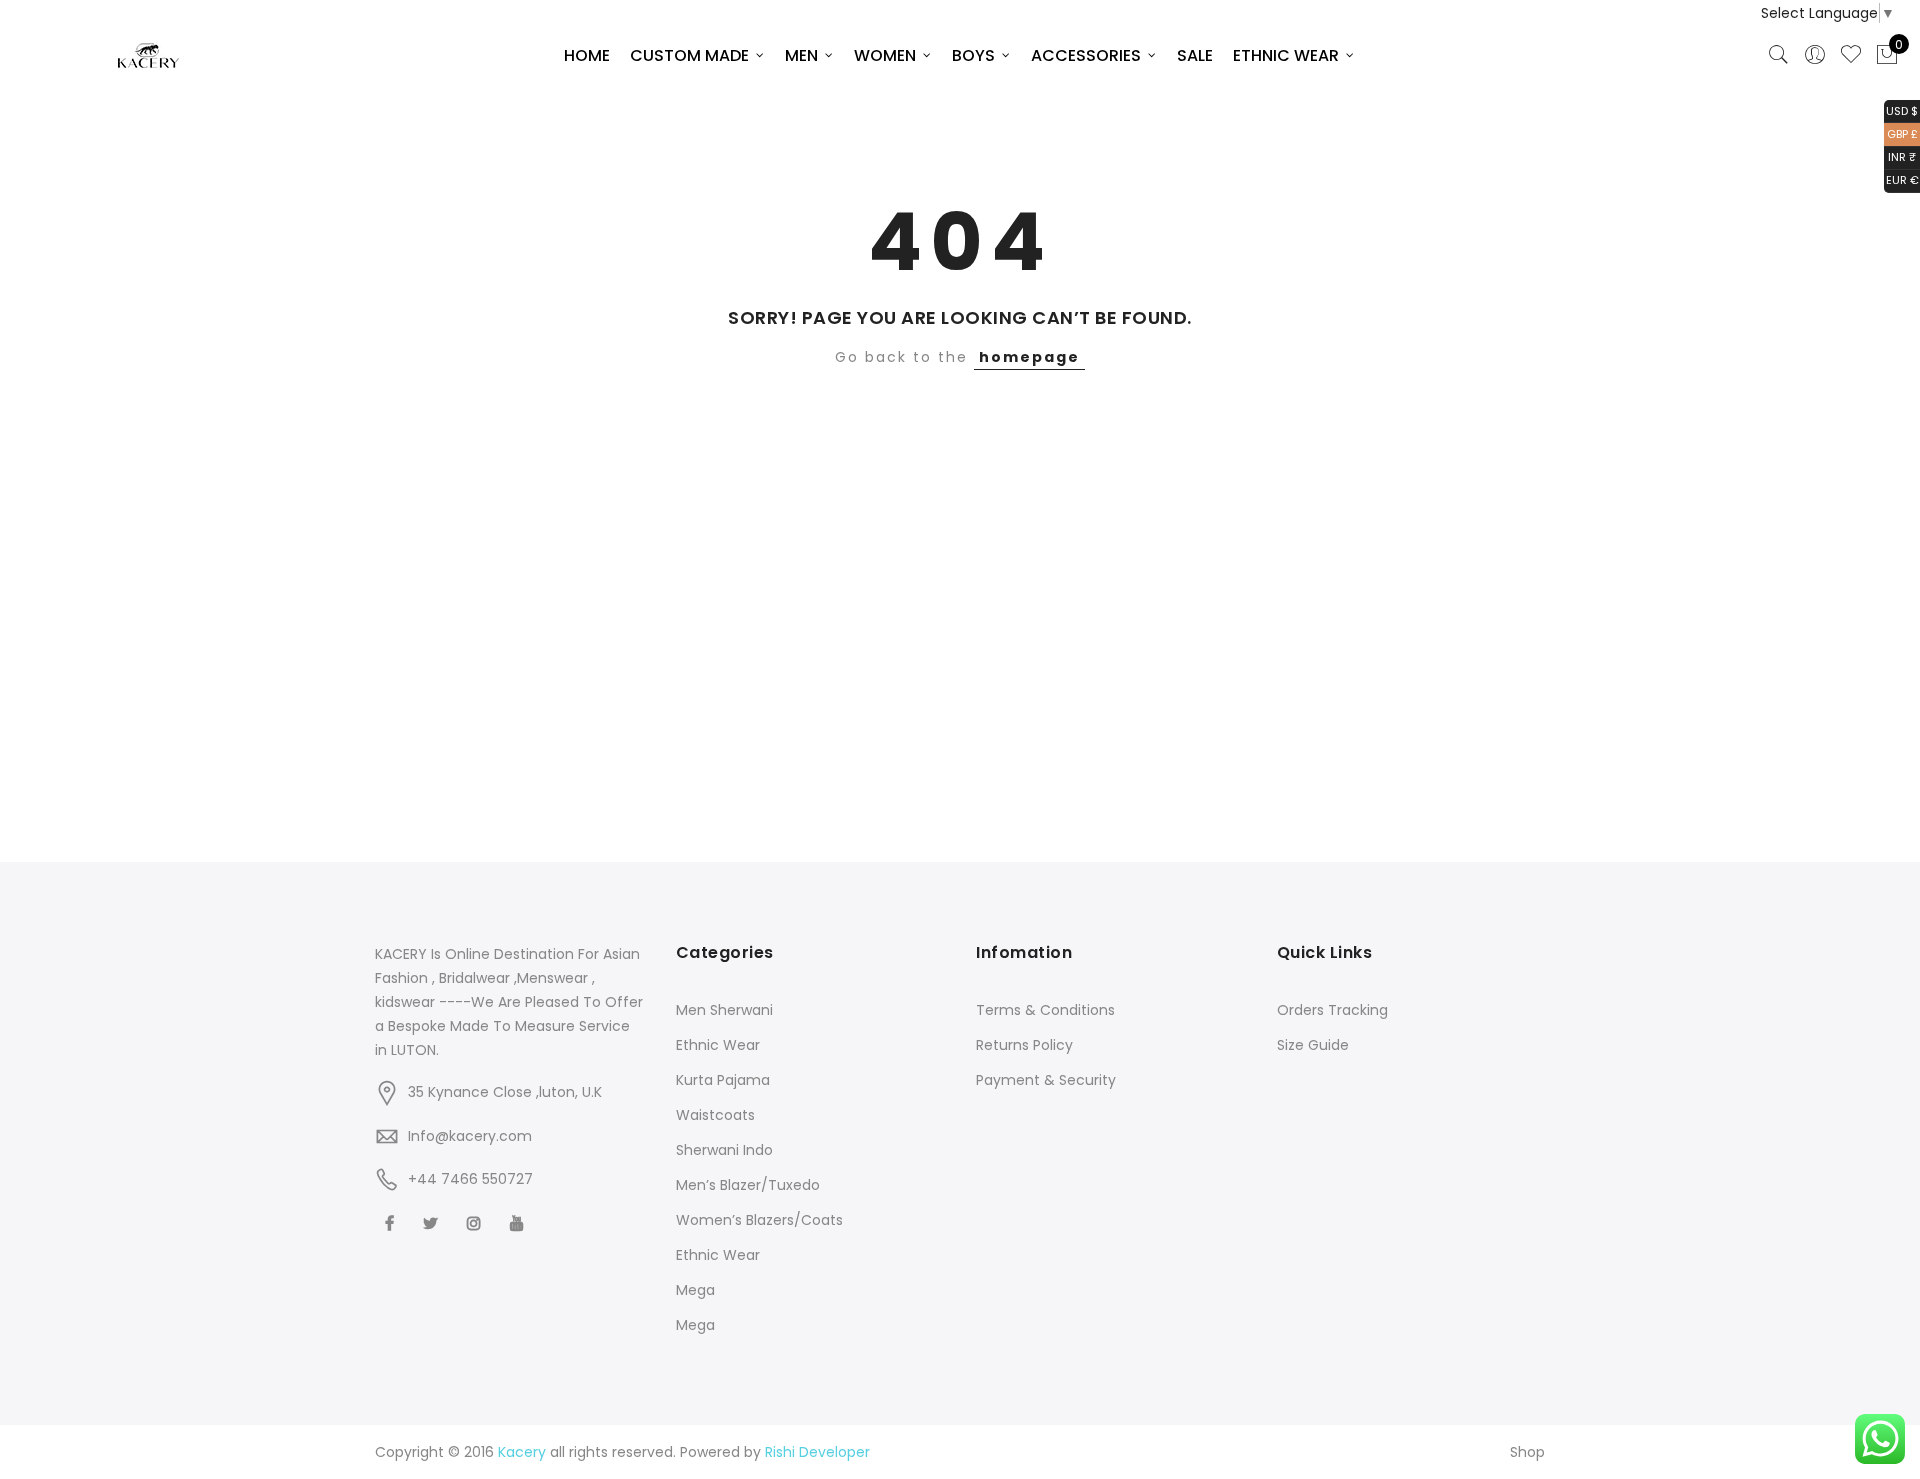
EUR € (1901, 179)
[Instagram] (476, 1222)
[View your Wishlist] (1851, 55)
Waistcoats (715, 1115)
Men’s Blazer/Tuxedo (748, 1185)
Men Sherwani (724, 1010)
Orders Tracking (1332, 1010)
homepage (1029, 357)
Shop (1527, 1452)
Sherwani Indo (724, 1150)
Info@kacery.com (470, 1136)
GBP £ (1901, 132)
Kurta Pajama (723, 1080)
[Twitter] (433, 1222)
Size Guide (1313, 1045)
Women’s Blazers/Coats (759, 1220)
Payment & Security (1046, 1080)
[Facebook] (392, 1222)
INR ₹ (1900, 156)
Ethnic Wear (718, 1045)
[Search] (1779, 55)
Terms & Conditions (1045, 1010)
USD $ (1901, 109)
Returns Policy (1024, 1045)
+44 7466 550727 (470, 1179)
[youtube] (519, 1222)
